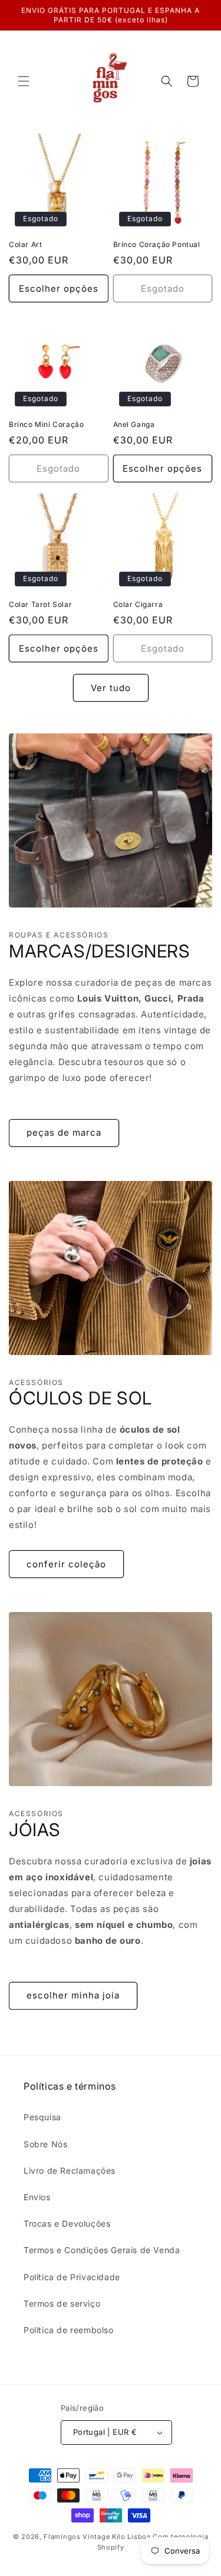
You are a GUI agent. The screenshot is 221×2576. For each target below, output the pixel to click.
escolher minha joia (73, 1995)
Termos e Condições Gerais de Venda (102, 2250)
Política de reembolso (69, 2330)
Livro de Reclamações (70, 2170)
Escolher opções (59, 288)
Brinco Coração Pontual (157, 244)
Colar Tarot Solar (40, 604)
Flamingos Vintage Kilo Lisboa (97, 2537)
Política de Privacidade (72, 2277)
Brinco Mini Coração (46, 424)
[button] (24, 81)
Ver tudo (111, 688)
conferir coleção (66, 1564)
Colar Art (25, 244)
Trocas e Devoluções (67, 2223)
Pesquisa (42, 2117)
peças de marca (64, 1132)
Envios (37, 2197)
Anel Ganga (134, 424)
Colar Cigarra (138, 604)
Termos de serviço (62, 2303)
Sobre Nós (45, 2144)
